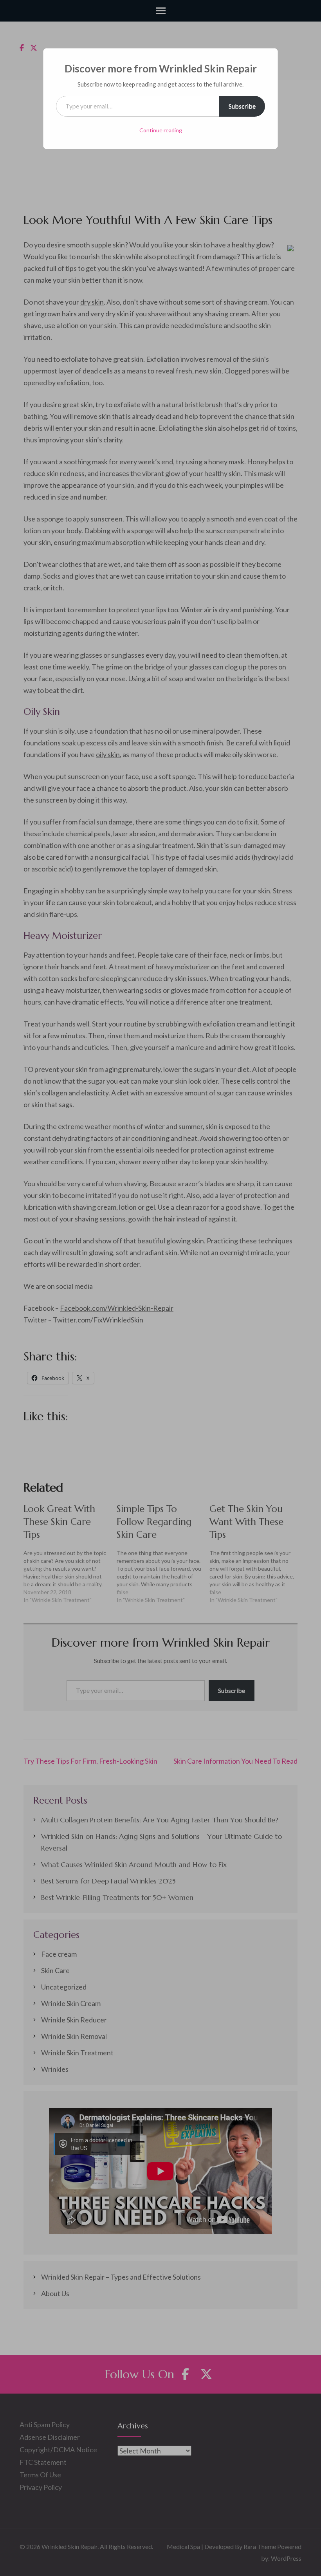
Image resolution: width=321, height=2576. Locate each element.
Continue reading (161, 130)
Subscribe (242, 106)
